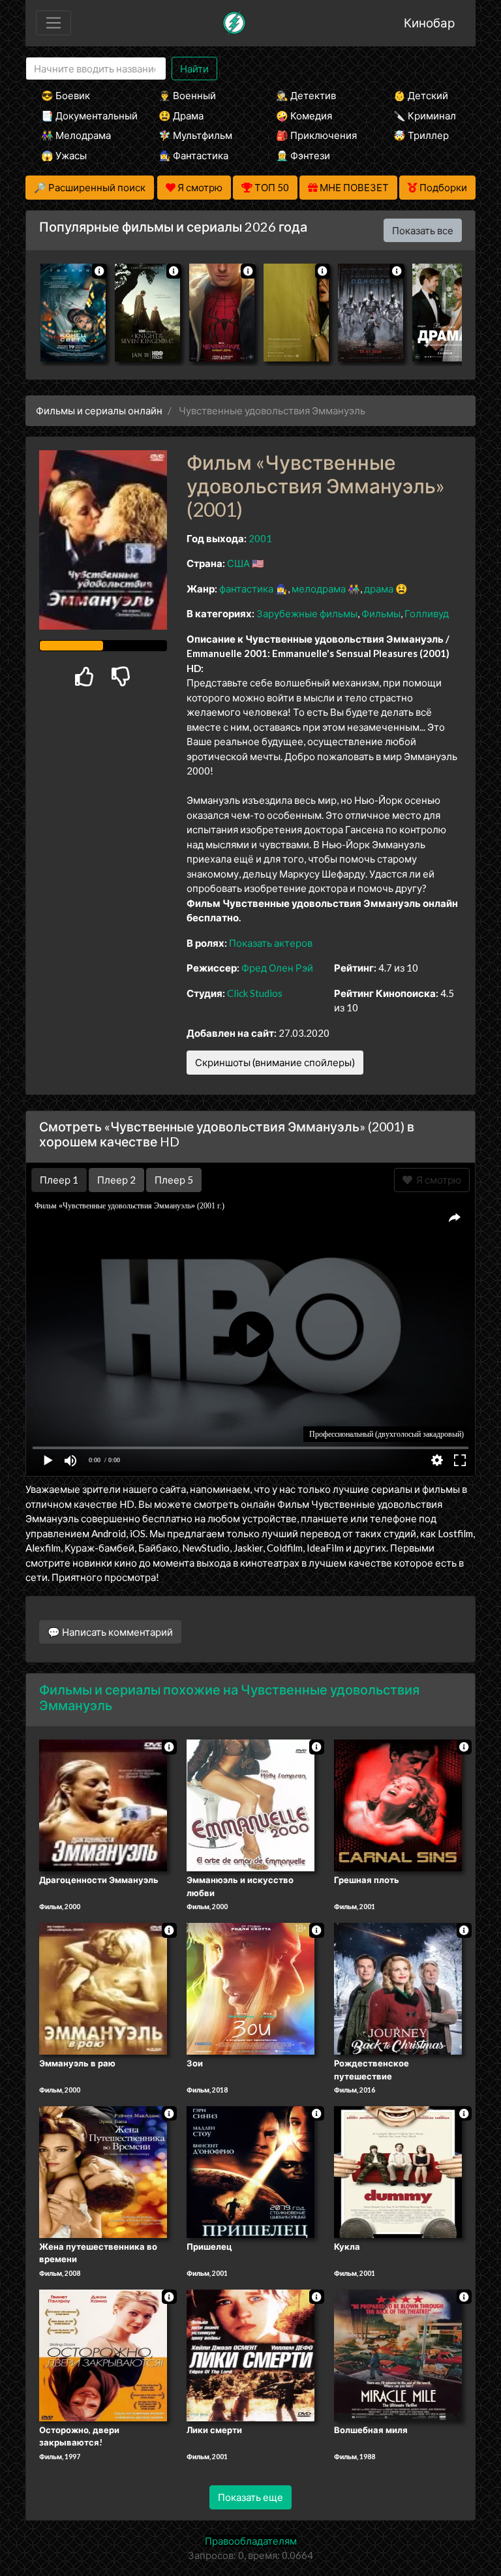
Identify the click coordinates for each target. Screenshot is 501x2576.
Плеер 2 (116, 1180)
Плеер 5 (174, 1180)
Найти (194, 69)
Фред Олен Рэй (277, 968)
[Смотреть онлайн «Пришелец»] (250, 2171)
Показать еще (250, 2497)
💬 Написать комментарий (110, 1632)
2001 (260, 538)
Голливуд (427, 613)
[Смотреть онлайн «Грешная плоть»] (398, 1805)
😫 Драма (181, 115)
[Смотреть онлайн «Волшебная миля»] (398, 2354)
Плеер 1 (59, 1180)
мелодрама (319, 589)
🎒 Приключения (316, 135)
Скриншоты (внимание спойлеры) (275, 1062)
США (238, 563)
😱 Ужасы (64, 155)
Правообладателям (251, 2541)
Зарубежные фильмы (307, 613)
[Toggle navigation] (53, 23)
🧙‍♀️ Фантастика (193, 155)
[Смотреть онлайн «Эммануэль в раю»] (103, 1987)
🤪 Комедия (304, 115)
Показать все (423, 230)
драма (379, 589)
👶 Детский (421, 95)
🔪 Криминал (425, 115)
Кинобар (429, 23)
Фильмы (381, 613)
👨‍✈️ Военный (187, 95)
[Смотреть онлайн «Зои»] (250, 1987)
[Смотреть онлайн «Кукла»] (398, 2171)
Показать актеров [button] (271, 943)
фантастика (246, 589)
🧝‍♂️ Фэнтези (303, 155)
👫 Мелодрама (76, 135)
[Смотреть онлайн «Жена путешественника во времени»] (103, 2171)
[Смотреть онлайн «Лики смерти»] (250, 2354)
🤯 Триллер (421, 135)
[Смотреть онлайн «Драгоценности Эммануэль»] (103, 1805)
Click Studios (255, 993)
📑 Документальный (82, 115)
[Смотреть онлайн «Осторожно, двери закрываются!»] (103, 2354)
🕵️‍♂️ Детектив (306, 95)
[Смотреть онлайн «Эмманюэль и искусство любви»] (250, 1805)
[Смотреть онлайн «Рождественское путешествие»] (398, 1987)
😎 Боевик (66, 95)
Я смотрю (437, 1180)
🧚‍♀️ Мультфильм (195, 135)
